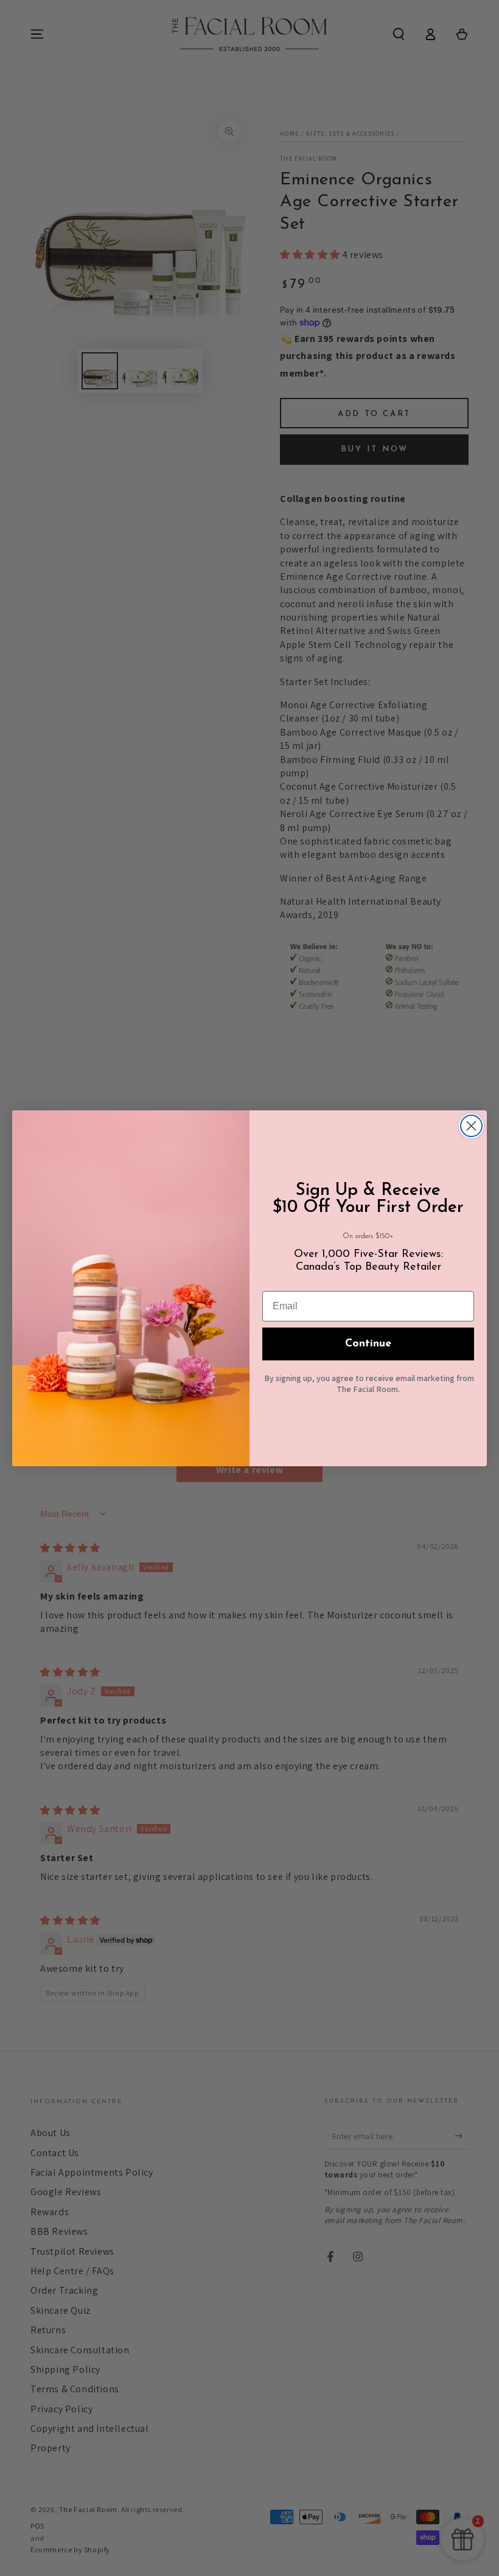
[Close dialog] (471, 1126)
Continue (368, 1344)
